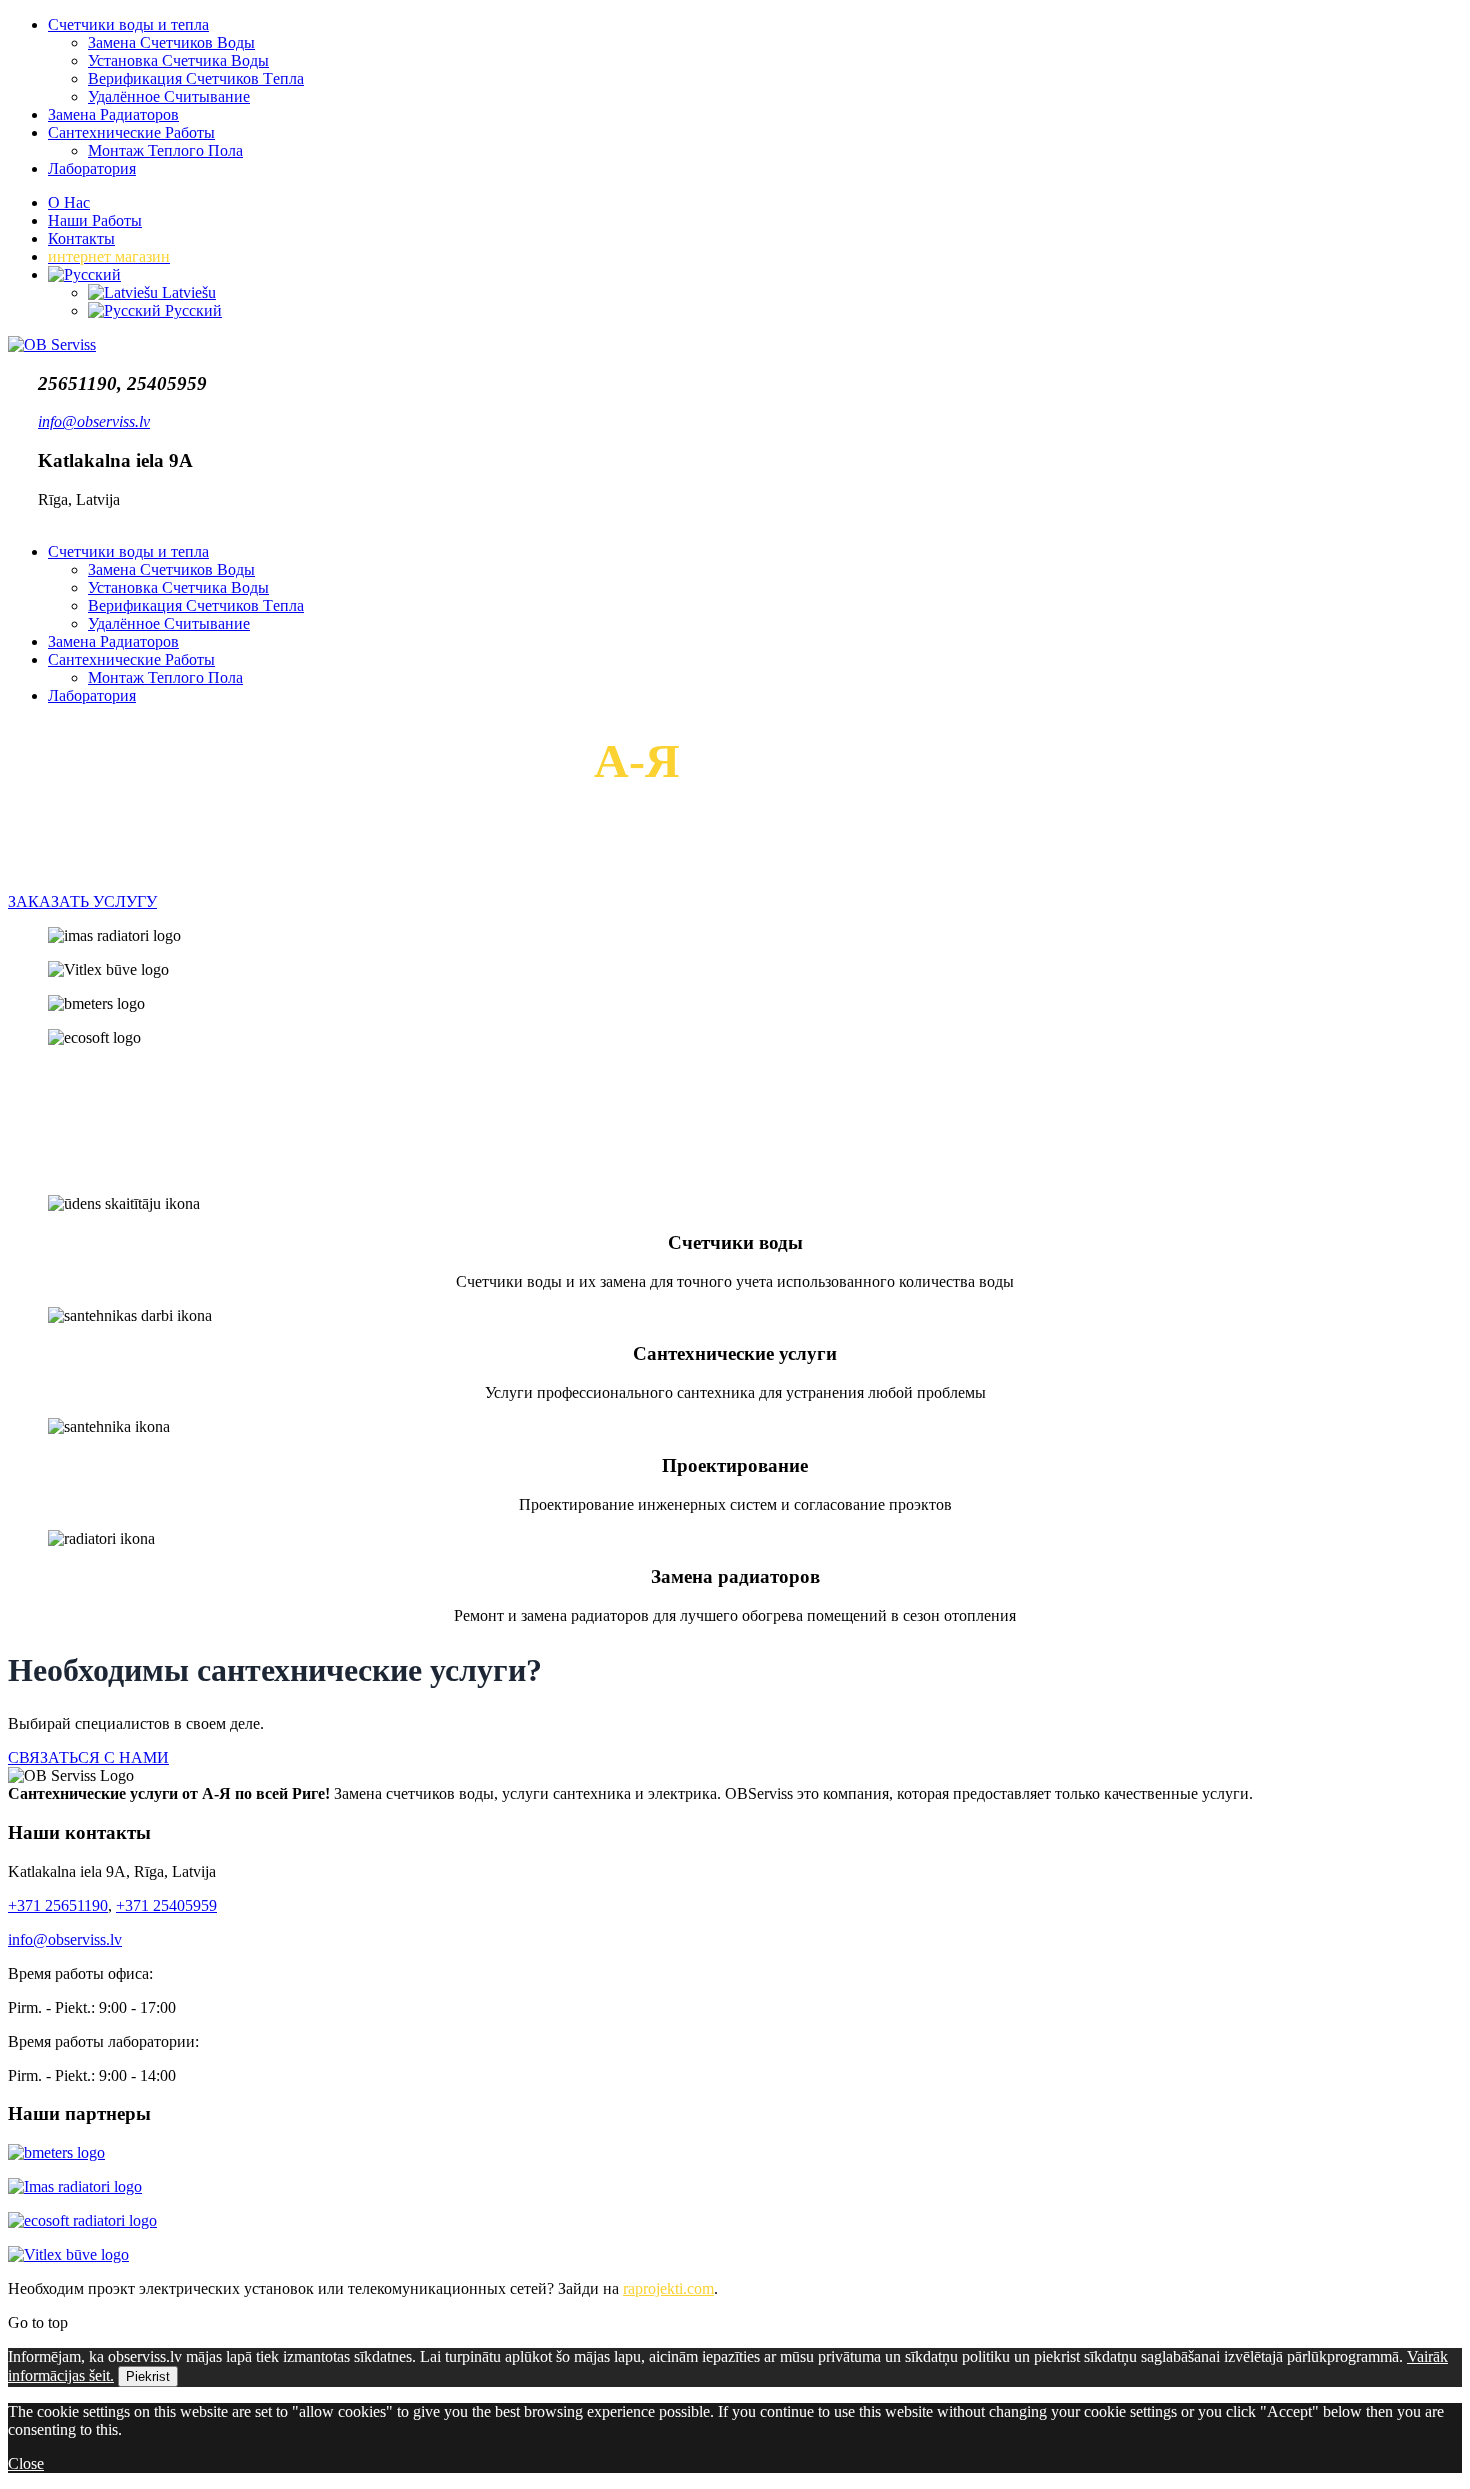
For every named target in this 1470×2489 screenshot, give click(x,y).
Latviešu (187, 292)
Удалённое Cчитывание (169, 96)
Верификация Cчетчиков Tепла (196, 78)
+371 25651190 (58, 1905)
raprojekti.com (668, 2288)
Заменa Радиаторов (113, 114)
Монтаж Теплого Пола (165, 150)
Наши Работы (95, 220)
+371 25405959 (166, 1905)
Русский (191, 310)
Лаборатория (92, 168)
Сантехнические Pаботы (131, 132)
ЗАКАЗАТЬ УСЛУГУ (82, 901)
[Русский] (84, 274)
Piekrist (148, 2376)
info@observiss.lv (65, 1939)
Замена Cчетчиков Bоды (171, 42)
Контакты (81, 238)
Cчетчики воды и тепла (128, 24)
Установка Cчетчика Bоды (178, 60)
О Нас (69, 202)
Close (26, 2463)
